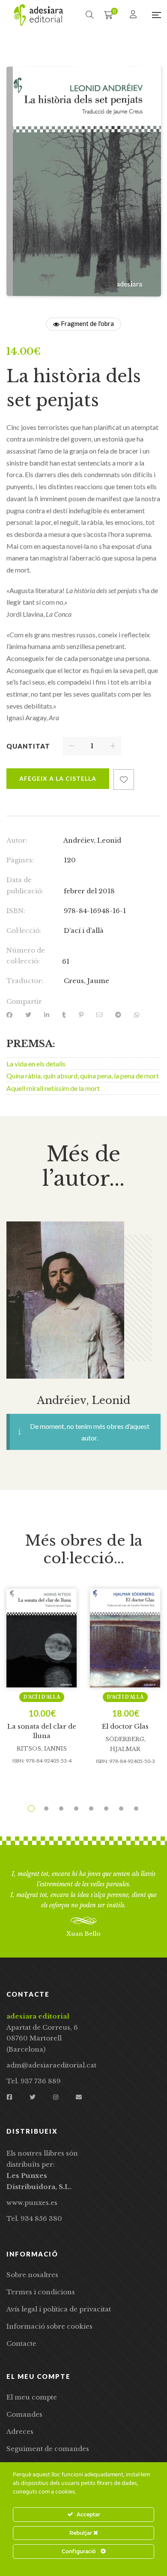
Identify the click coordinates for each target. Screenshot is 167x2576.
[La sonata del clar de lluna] (42, 1638)
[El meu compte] (134, 15)
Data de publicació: (25, 885)
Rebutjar (81, 2533)
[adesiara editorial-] (39, 15)
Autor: (17, 840)
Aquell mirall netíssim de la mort (53, 1088)
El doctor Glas (125, 1726)
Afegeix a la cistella (58, 778)
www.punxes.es (32, 2203)
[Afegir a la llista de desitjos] (124, 779)
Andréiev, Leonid (92, 840)
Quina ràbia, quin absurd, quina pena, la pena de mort (83, 1076)
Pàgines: (20, 860)
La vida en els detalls (36, 1064)
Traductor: (25, 981)
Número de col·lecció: (26, 956)
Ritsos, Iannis (42, 1749)
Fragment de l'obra (87, 323)
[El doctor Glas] (125, 1638)
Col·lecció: (24, 930)
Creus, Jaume (86, 981)
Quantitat (28, 746)
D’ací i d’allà (84, 930)
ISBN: (16, 911)
